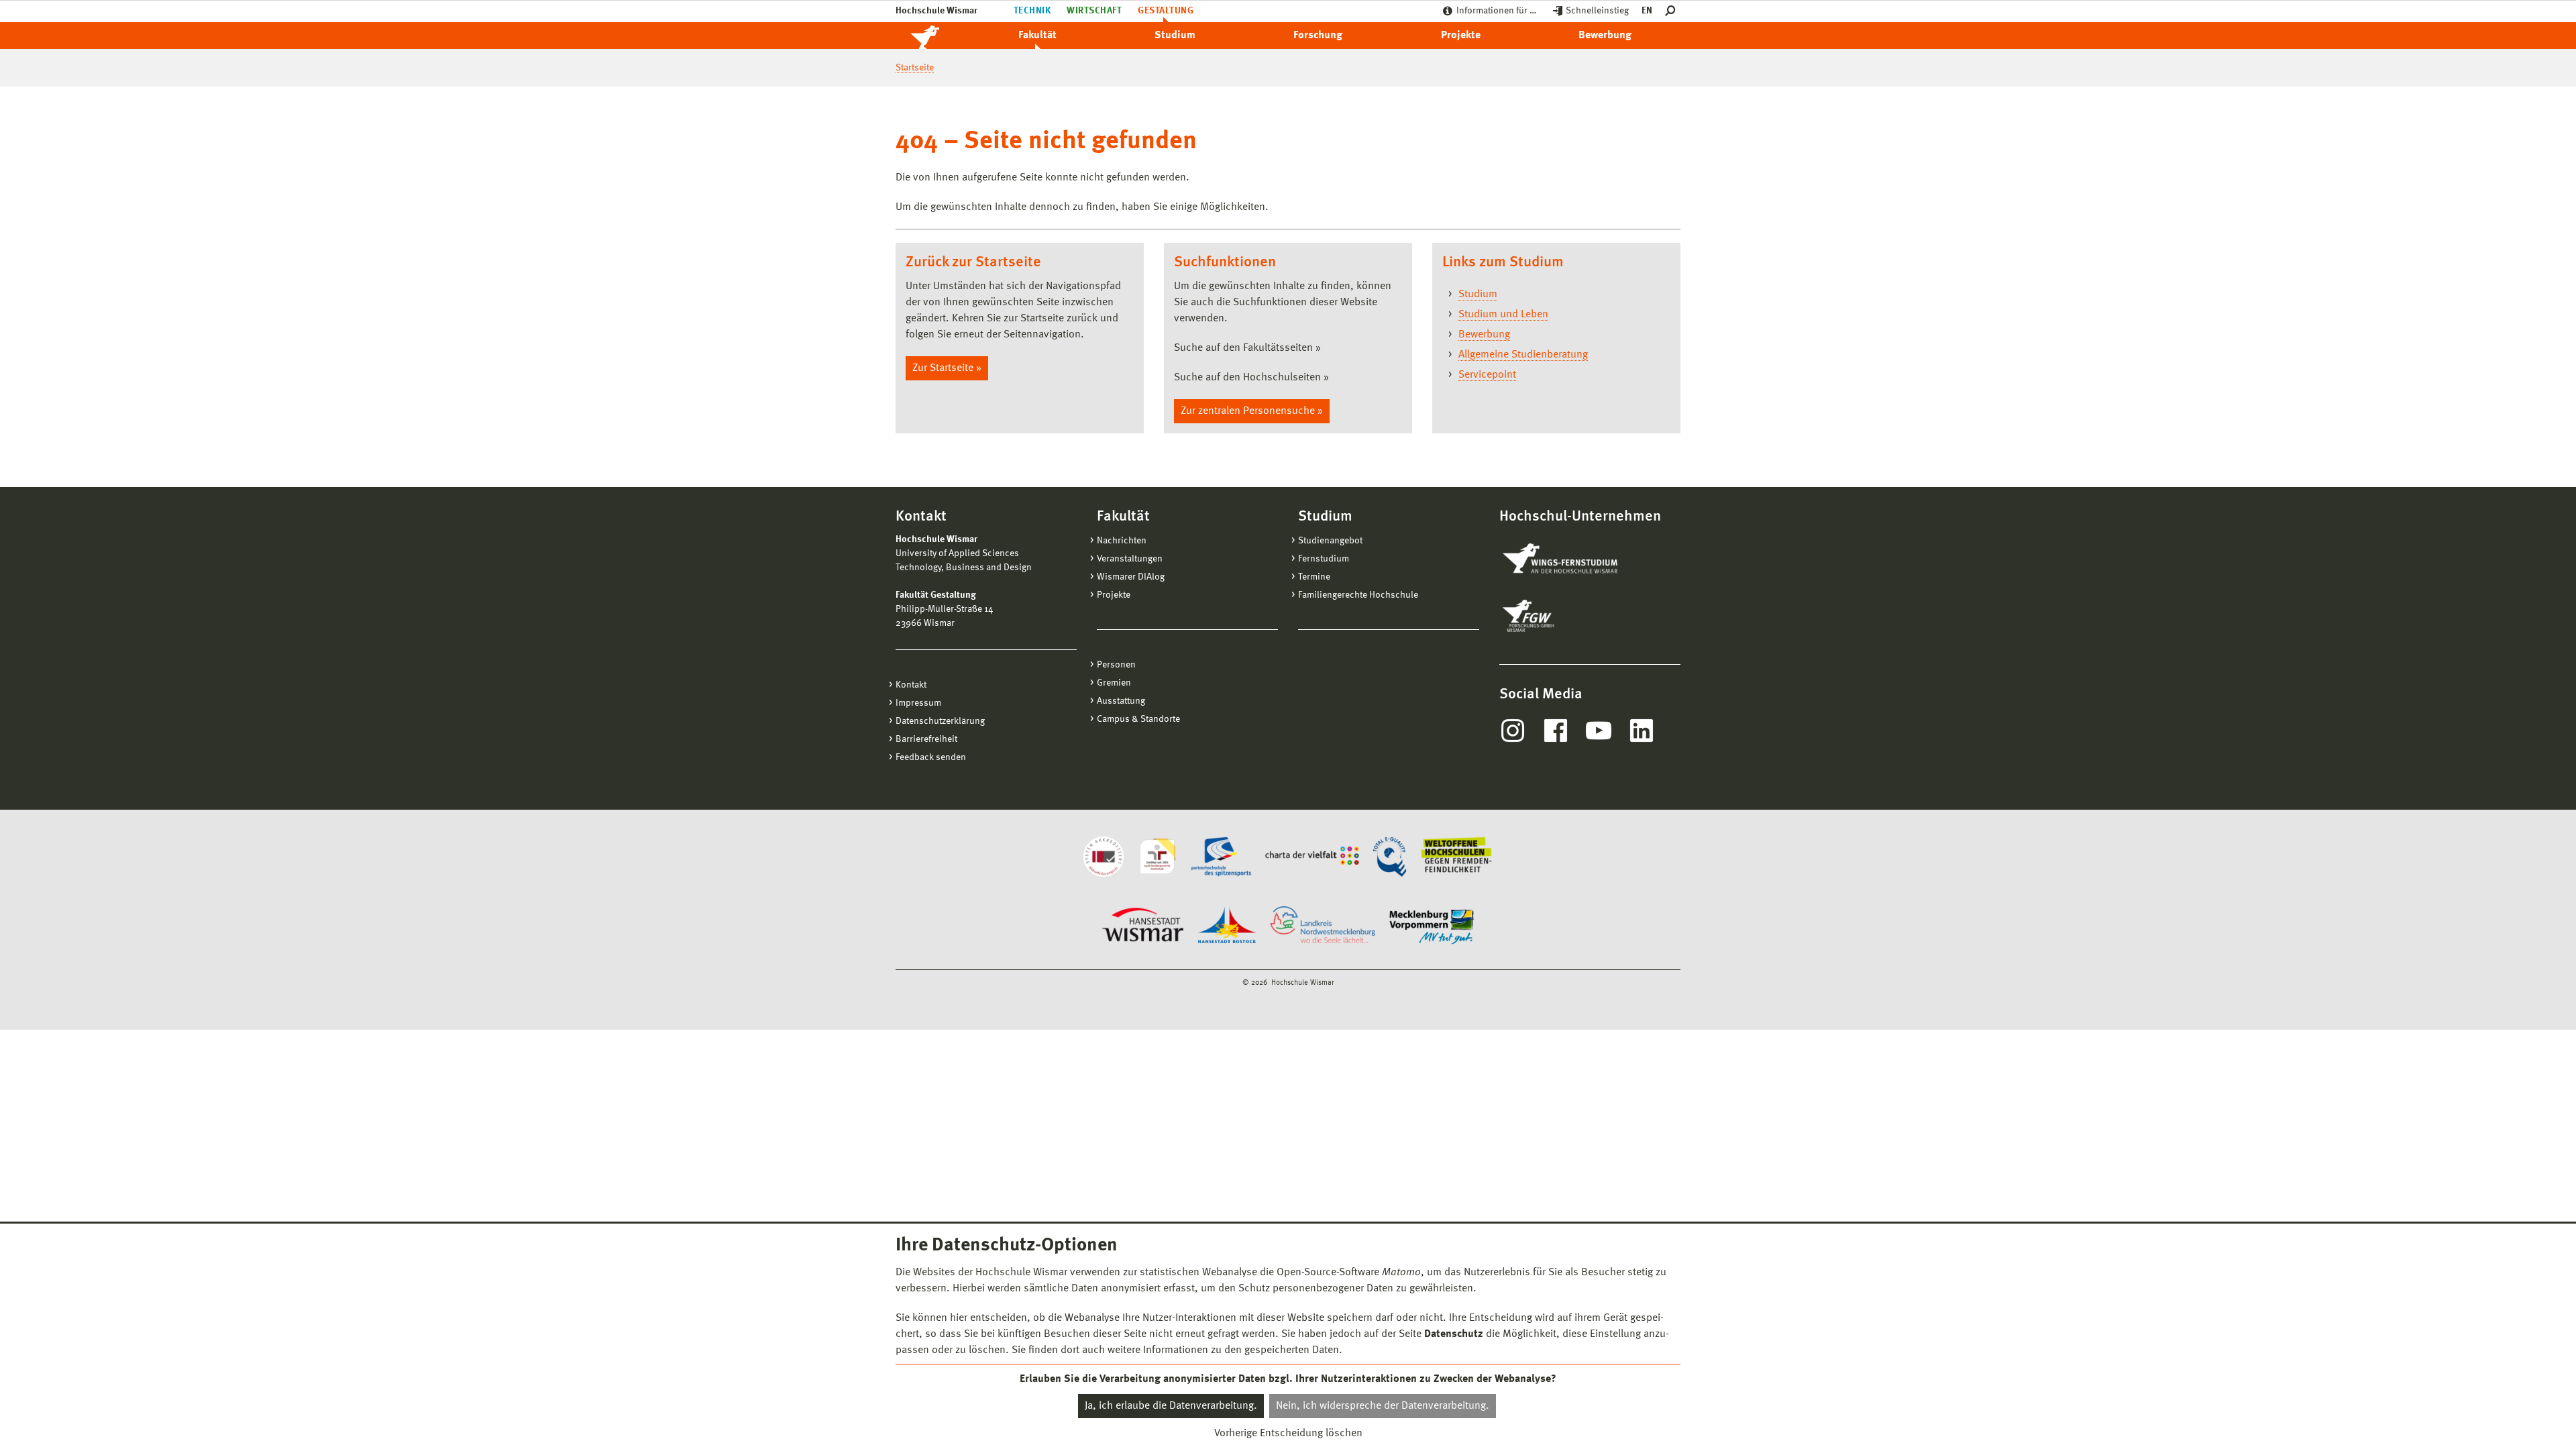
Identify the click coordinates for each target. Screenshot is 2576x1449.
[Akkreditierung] (1104, 857)
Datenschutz (1454, 1334)
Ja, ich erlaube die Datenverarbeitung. (1171, 1406)
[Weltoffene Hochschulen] (1456, 857)
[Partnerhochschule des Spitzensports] (1221, 857)
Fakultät (1037, 36)
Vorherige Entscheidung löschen (1288, 1434)
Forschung (1318, 36)
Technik (1032, 11)
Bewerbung (1605, 36)
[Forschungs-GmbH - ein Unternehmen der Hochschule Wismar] (1560, 616)
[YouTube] (1599, 731)
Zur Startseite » (947, 368)
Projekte (1461, 36)
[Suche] (1673, 11)
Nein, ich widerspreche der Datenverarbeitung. (1383, 1406)
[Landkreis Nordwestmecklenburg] (1323, 926)
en (1647, 11)
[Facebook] (1556, 731)
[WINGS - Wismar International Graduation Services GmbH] (1575, 559)
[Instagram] (1513, 731)
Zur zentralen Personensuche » (1252, 411)
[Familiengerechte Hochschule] (1157, 857)
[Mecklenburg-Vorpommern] (1432, 926)
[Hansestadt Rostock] (1227, 926)
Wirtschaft (1094, 11)
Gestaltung (1166, 11)
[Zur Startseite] (939, 36)
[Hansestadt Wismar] (1143, 926)
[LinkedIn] (1642, 731)
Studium (1175, 36)
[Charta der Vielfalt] (1312, 857)
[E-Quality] (1390, 857)
